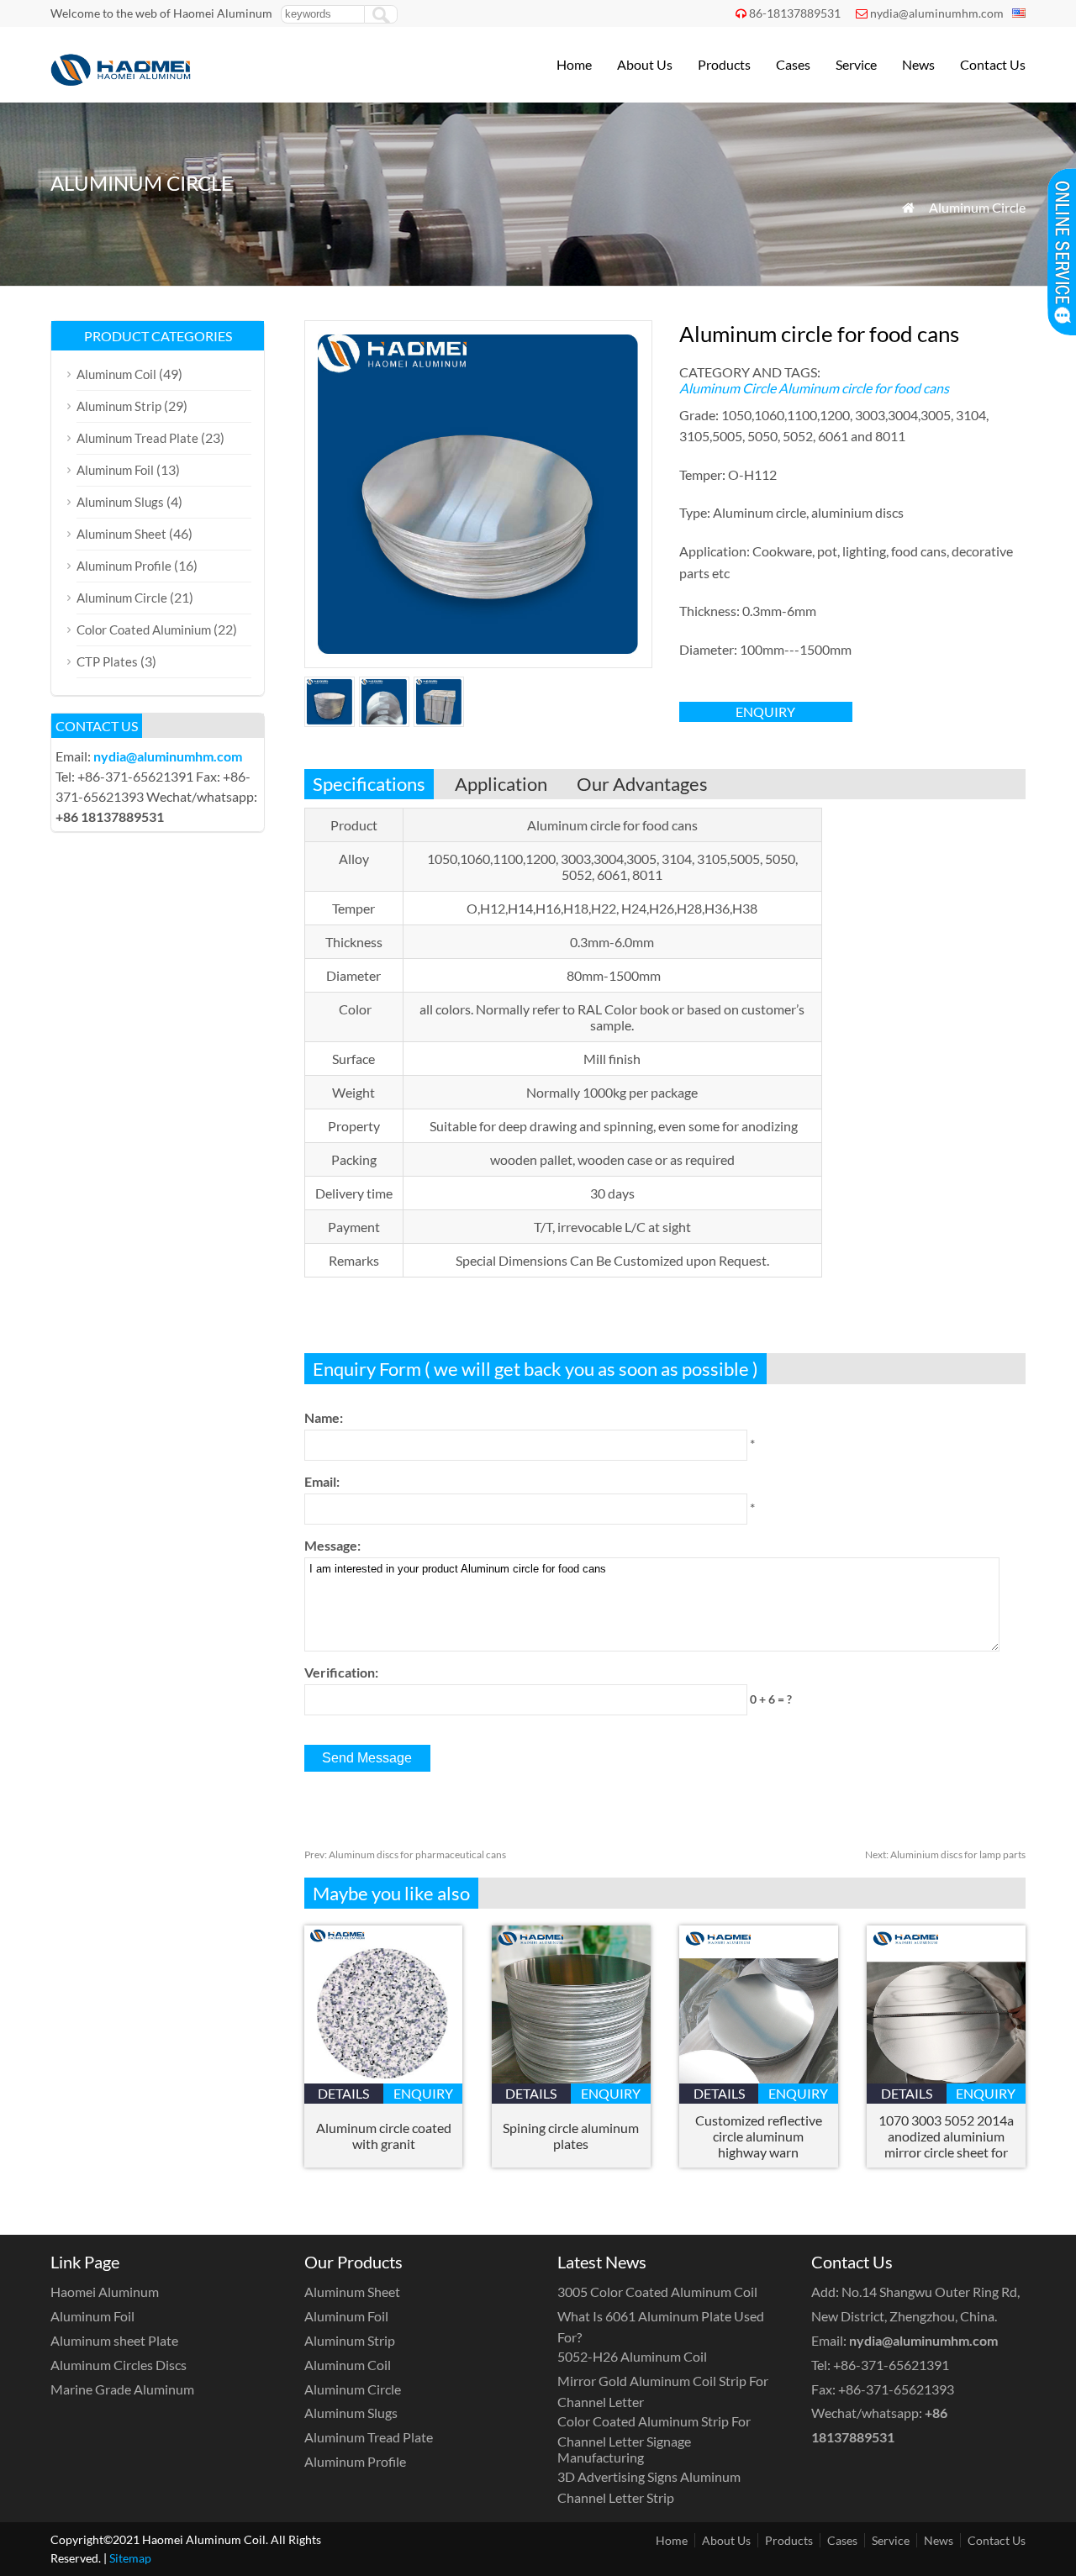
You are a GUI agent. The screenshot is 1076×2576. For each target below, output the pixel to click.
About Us (645, 64)
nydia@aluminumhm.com (937, 13)
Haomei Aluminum (105, 2292)
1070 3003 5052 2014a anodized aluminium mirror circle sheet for (946, 2136)
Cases (793, 64)
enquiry (765, 711)
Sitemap (130, 2558)
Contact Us (993, 64)
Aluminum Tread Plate (137, 438)
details (343, 2093)
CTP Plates (107, 661)
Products (724, 64)
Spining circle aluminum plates (571, 2136)
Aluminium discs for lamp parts (945, 1854)
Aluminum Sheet (121, 534)
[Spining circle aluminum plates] (571, 2078)
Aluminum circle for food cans (864, 388)
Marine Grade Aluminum (122, 2389)
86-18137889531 (795, 13)
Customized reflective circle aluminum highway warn (759, 2136)
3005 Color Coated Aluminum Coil (657, 2292)
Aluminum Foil (115, 470)
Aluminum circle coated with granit (384, 2136)
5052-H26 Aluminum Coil (632, 2356)
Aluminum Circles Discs (119, 2365)
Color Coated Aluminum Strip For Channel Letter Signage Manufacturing (654, 2439)
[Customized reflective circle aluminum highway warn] (759, 2078)
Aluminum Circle (977, 207)
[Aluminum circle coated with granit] (384, 2078)
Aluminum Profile (124, 566)
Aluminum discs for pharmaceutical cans (405, 1854)
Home (574, 64)
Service (856, 64)
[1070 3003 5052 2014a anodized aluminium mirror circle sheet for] (946, 2078)
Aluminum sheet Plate (114, 2340)
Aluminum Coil (116, 374)
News (918, 64)
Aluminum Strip (119, 406)
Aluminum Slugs (120, 502)
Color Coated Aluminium (144, 630)
